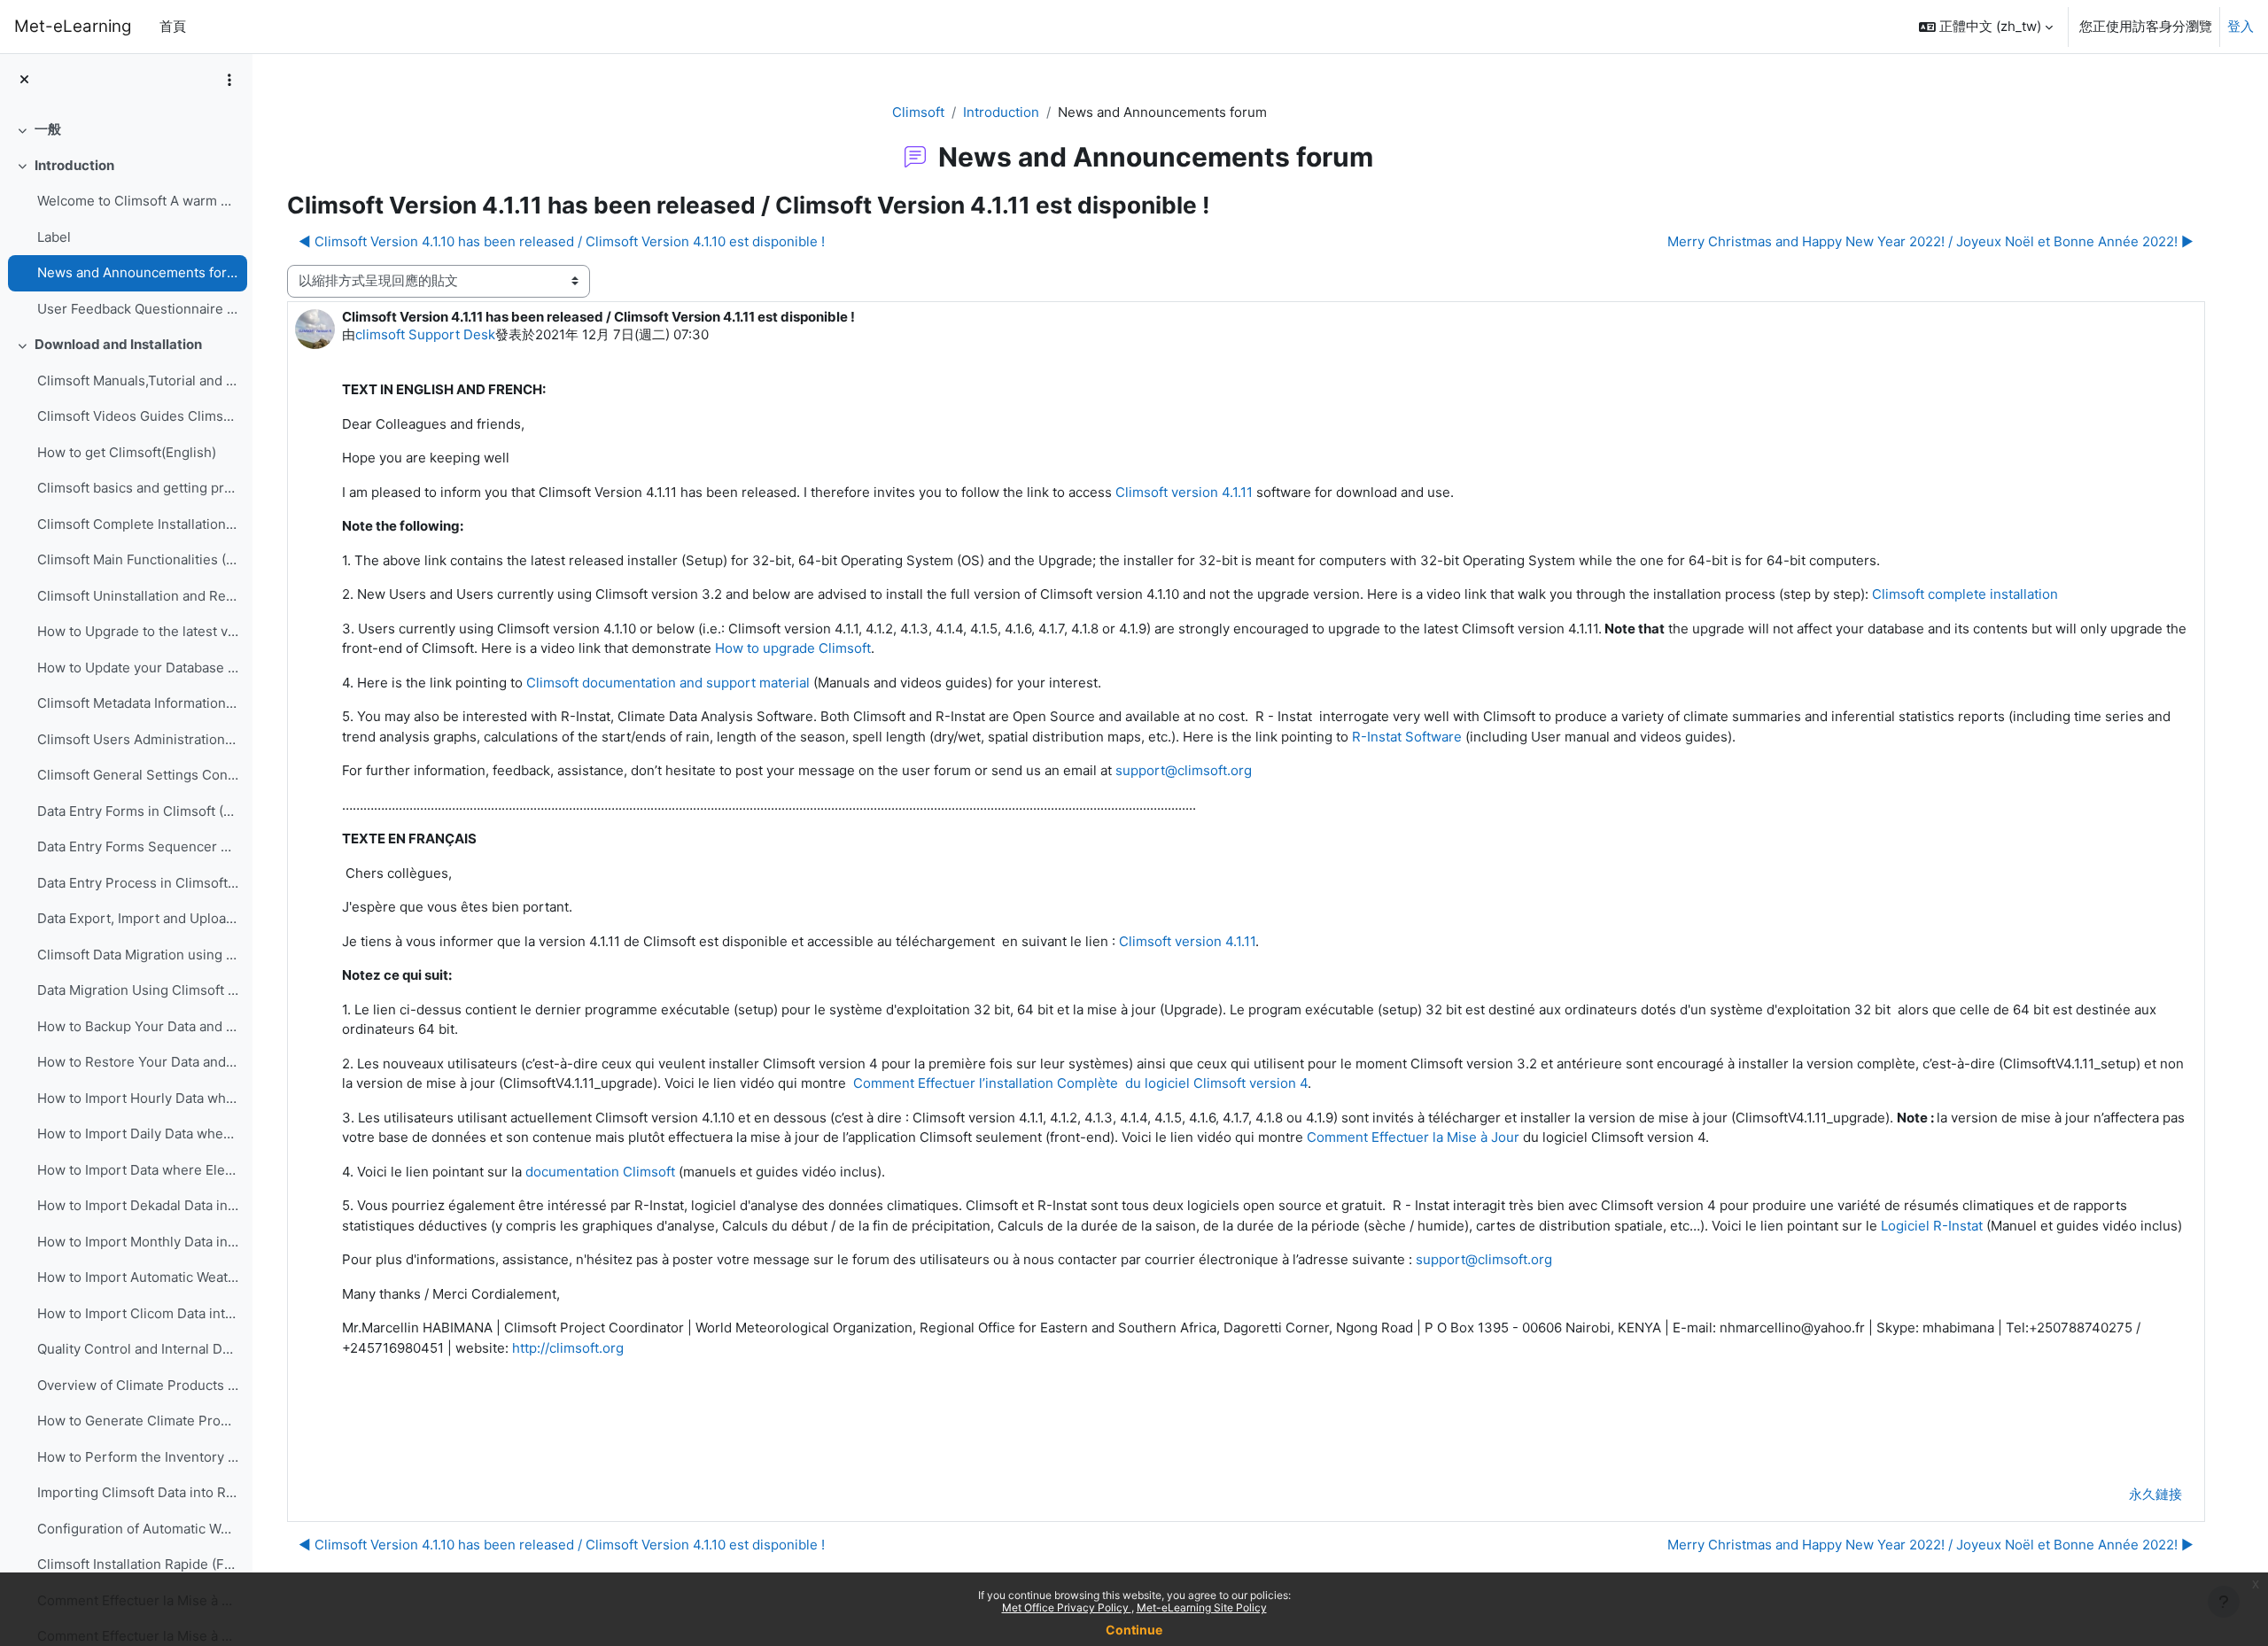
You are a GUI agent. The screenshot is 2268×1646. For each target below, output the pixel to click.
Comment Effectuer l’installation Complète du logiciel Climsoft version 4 (1080, 1083)
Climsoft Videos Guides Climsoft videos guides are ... (138, 416)
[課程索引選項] (229, 80)
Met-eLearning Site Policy (1202, 1607)
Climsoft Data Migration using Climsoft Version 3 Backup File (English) (138, 955)
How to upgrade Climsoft (793, 648)
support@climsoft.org (1184, 770)
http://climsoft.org (568, 1348)
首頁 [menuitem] (173, 26)
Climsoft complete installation (1965, 594)
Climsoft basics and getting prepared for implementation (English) (138, 488)
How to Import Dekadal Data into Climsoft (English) (138, 1205)
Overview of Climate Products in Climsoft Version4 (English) (138, 1385)
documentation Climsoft (600, 1172)
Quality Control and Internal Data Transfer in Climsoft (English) (138, 1349)
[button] (1986, 27)
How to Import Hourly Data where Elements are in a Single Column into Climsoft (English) (138, 1098)
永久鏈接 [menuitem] (2155, 1494)
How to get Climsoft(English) (127, 452)
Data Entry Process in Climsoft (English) (138, 883)
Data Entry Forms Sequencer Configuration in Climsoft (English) (138, 846)
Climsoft (918, 112)
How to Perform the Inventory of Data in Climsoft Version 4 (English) (138, 1457)
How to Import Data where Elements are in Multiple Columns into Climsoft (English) (138, 1170)
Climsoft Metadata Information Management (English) (138, 703)
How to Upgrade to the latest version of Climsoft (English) (138, 631)
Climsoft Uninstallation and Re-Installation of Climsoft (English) (138, 596)
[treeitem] (126, 130)
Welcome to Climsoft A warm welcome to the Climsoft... (138, 201)
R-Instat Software (1407, 737)
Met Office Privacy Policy (1067, 1607)
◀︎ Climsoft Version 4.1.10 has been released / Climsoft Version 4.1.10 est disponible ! (562, 241)
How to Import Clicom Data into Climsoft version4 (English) (138, 1313)
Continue (1134, 1630)
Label (54, 237)
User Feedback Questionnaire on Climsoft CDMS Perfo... (138, 309)
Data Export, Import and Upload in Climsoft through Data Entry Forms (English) (138, 918)
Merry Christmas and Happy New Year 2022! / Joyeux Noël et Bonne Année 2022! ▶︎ (1930, 241)
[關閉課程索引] (24, 80)
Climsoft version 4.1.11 (1184, 492)
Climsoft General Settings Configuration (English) (138, 775)
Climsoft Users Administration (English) (138, 739)
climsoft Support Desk (425, 334)
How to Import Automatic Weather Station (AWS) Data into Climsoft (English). (138, 1277)
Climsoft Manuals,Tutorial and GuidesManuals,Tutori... (138, 380)
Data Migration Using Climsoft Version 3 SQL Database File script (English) (138, 990)
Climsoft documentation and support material (668, 683)
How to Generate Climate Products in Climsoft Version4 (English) (138, 1421)
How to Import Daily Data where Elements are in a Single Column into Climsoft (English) (138, 1134)
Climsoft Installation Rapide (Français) (138, 1564)
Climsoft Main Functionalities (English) (138, 559)
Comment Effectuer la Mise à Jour (1413, 1137)
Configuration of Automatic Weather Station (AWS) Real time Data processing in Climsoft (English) (138, 1529)
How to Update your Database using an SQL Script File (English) (138, 668)
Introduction (74, 165)
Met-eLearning (73, 26)
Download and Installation (118, 344)
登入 (2241, 26)
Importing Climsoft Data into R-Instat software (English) (138, 1492)
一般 (48, 129)
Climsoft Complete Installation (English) (138, 524)
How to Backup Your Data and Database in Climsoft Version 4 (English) (138, 1026)
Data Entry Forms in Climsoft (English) (138, 811)
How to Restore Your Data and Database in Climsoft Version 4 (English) (138, 1062)
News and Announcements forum (138, 272)
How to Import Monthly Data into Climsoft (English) (138, 1242)
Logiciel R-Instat (1932, 1226)
